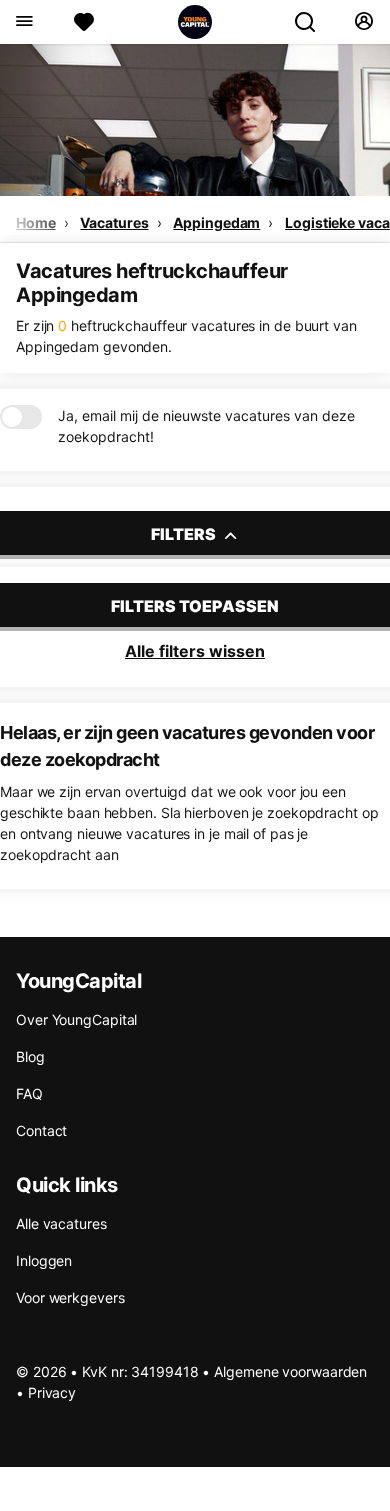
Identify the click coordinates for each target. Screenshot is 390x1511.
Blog (30, 1056)
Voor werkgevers (70, 1297)
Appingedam (216, 222)
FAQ (29, 1093)
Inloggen (44, 1260)
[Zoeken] (313, 22)
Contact (41, 1130)
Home (36, 222)
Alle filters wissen (195, 651)
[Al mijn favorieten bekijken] (84, 22)
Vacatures (114, 222)
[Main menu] (23, 22)
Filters (185, 534)
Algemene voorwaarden (290, 1371)
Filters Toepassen (195, 606)
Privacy (52, 1392)
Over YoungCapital (76, 1019)
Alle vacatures (61, 1223)
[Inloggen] (363, 22)
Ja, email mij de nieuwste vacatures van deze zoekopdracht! (206, 426)
